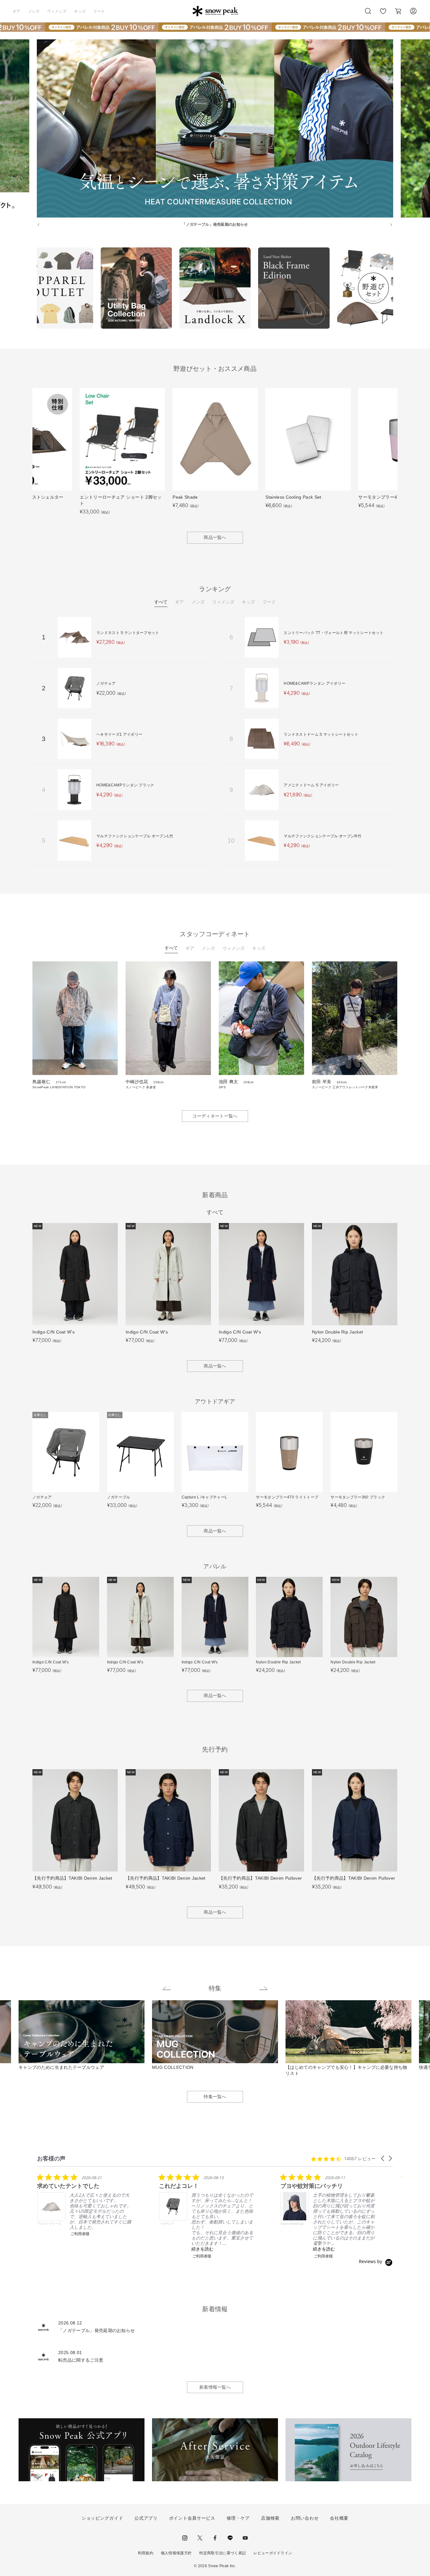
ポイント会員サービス (192, 2518)
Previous (32, 289)
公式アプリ (146, 2518)
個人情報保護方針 (176, 2553)
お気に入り (383, 14)
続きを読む (202, 2249)
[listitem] (84, 2205)
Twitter (200, 2538)
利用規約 (146, 2553)
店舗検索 (270, 2518)
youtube (245, 2538)
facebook (215, 2538)
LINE (230, 2538)
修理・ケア (238, 2518)
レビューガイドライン (273, 2553)
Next (398, 289)
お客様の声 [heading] (51, 2158)
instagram (185, 2538)
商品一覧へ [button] (215, 537)
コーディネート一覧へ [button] (215, 1116)
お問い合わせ (305, 2518)
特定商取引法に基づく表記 (223, 2553)
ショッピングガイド (102, 2518)
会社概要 (339, 2518)
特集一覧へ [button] (215, 2097)
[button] (383, 2158)
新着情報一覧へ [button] (215, 2387)
